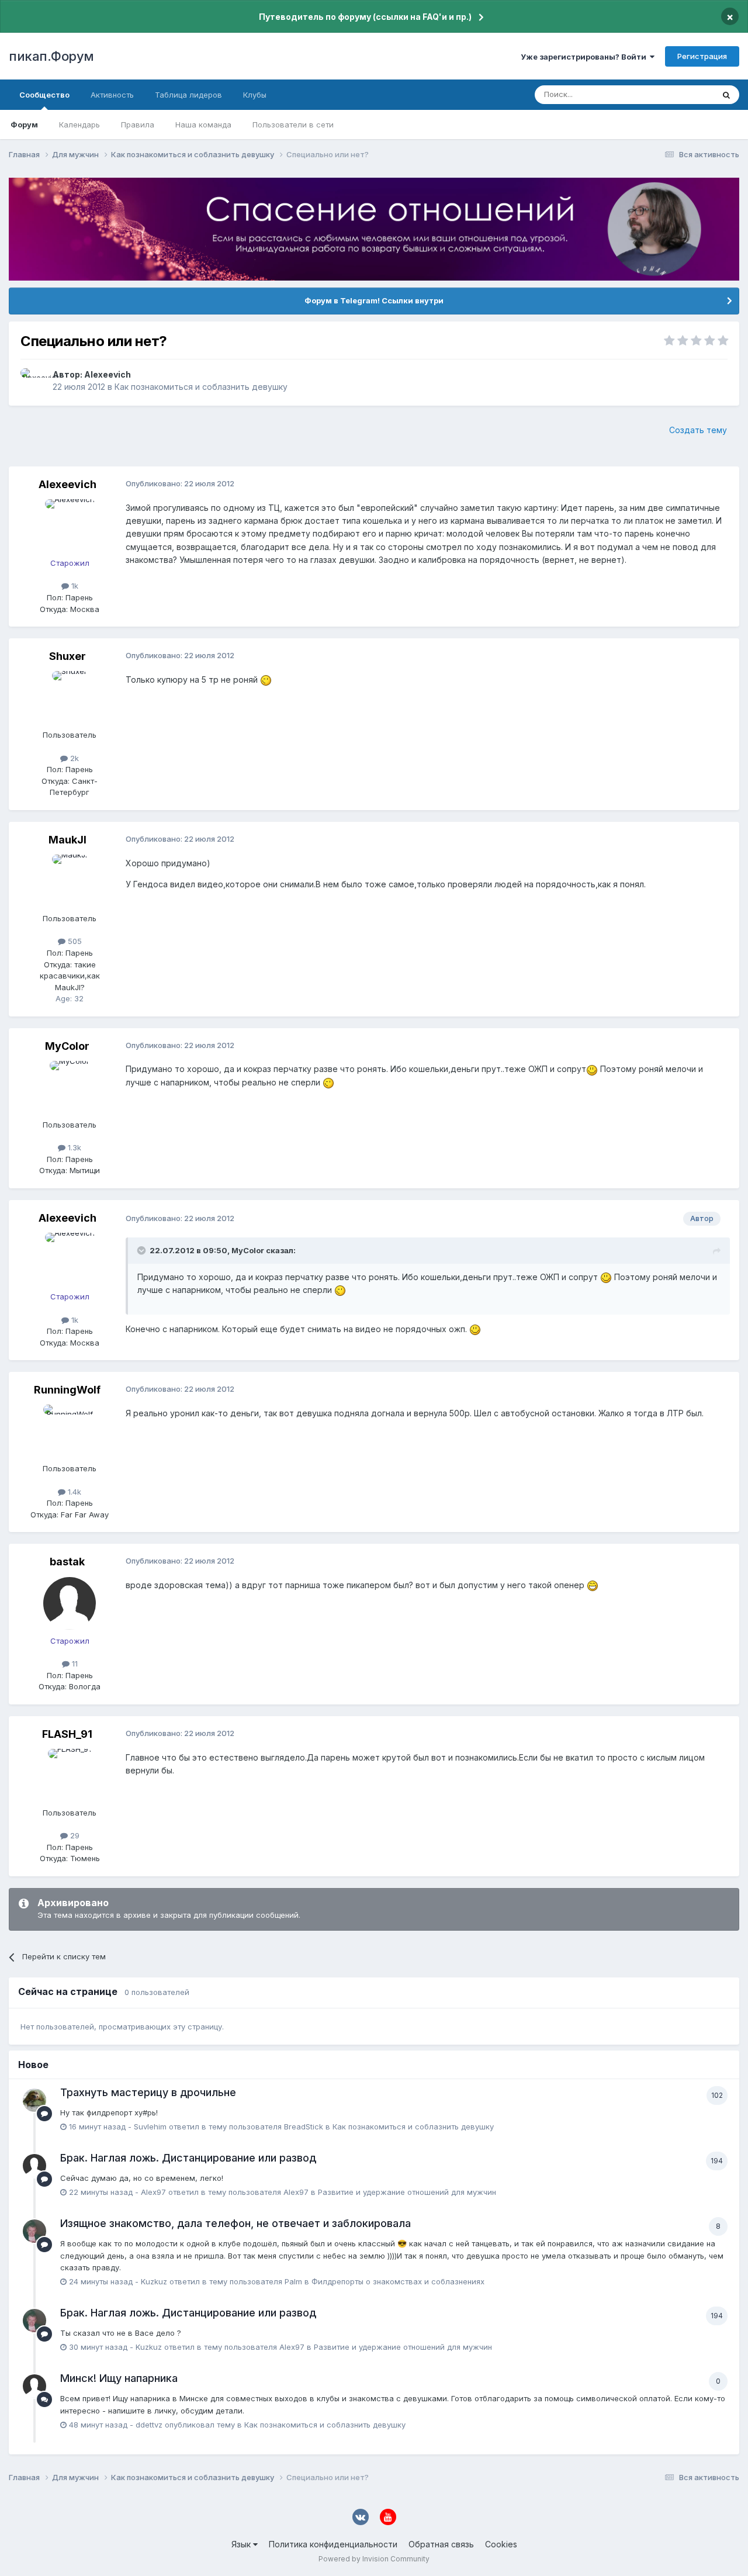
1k (74, 586)
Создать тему (698, 430)
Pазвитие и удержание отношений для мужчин (407, 2192)
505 (74, 941)
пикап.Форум (51, 56)
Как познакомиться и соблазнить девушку (201, 387)
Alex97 (153, 2192)
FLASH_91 (67, 1734)
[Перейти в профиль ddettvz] (34, 2386)
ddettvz (149, 2425)
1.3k (73, 1147)
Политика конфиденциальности (333, 2544)
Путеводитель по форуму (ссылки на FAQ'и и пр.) (365, 17)
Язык (242, 2544)
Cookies (501, 2544)
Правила (138, 125)
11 (74, 1664)
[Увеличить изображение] (266, 680)
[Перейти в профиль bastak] (70, 1603)
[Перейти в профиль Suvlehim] (34, 2100)
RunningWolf (67, 1390)
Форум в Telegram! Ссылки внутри (374, 300)
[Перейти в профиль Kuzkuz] (34, 2231)
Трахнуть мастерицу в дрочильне (148, 2092)
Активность (112, 95)
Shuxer (67, 656)
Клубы (255, 95)
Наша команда (203, 125)
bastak (67, 1562)
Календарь (79, 125)
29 (74, 1835)
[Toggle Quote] (143, 1250)
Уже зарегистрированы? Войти (585, 57)
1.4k (73, 1492)
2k (73, 758)
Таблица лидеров (188, 95)
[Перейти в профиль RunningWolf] (70, 1431)
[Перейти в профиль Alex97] (34, 2166)
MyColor (67, 1046)
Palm (293, 2281)
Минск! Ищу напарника (119, 2378)
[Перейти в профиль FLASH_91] (70, 1775)
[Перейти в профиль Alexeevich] (33, 381)
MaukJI (67, 840)
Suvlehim (150, 2127)
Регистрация (702, 56)
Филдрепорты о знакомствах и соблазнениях (398, 2281)
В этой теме (677, 94)
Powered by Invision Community (374, 2559)
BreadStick (304, 2127)
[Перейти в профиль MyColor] (70, 1087)
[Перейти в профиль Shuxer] (70, 697)
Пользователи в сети (293, 125)
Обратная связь (441, 2544)
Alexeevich (108, 374)
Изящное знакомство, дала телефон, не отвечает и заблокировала (236, 2223)
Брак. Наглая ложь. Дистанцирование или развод (188, 2158)
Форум (24, 125)
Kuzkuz (154, 2281)
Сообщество (44, 95)
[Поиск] (726, 95)
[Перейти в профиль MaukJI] (70, 881)
